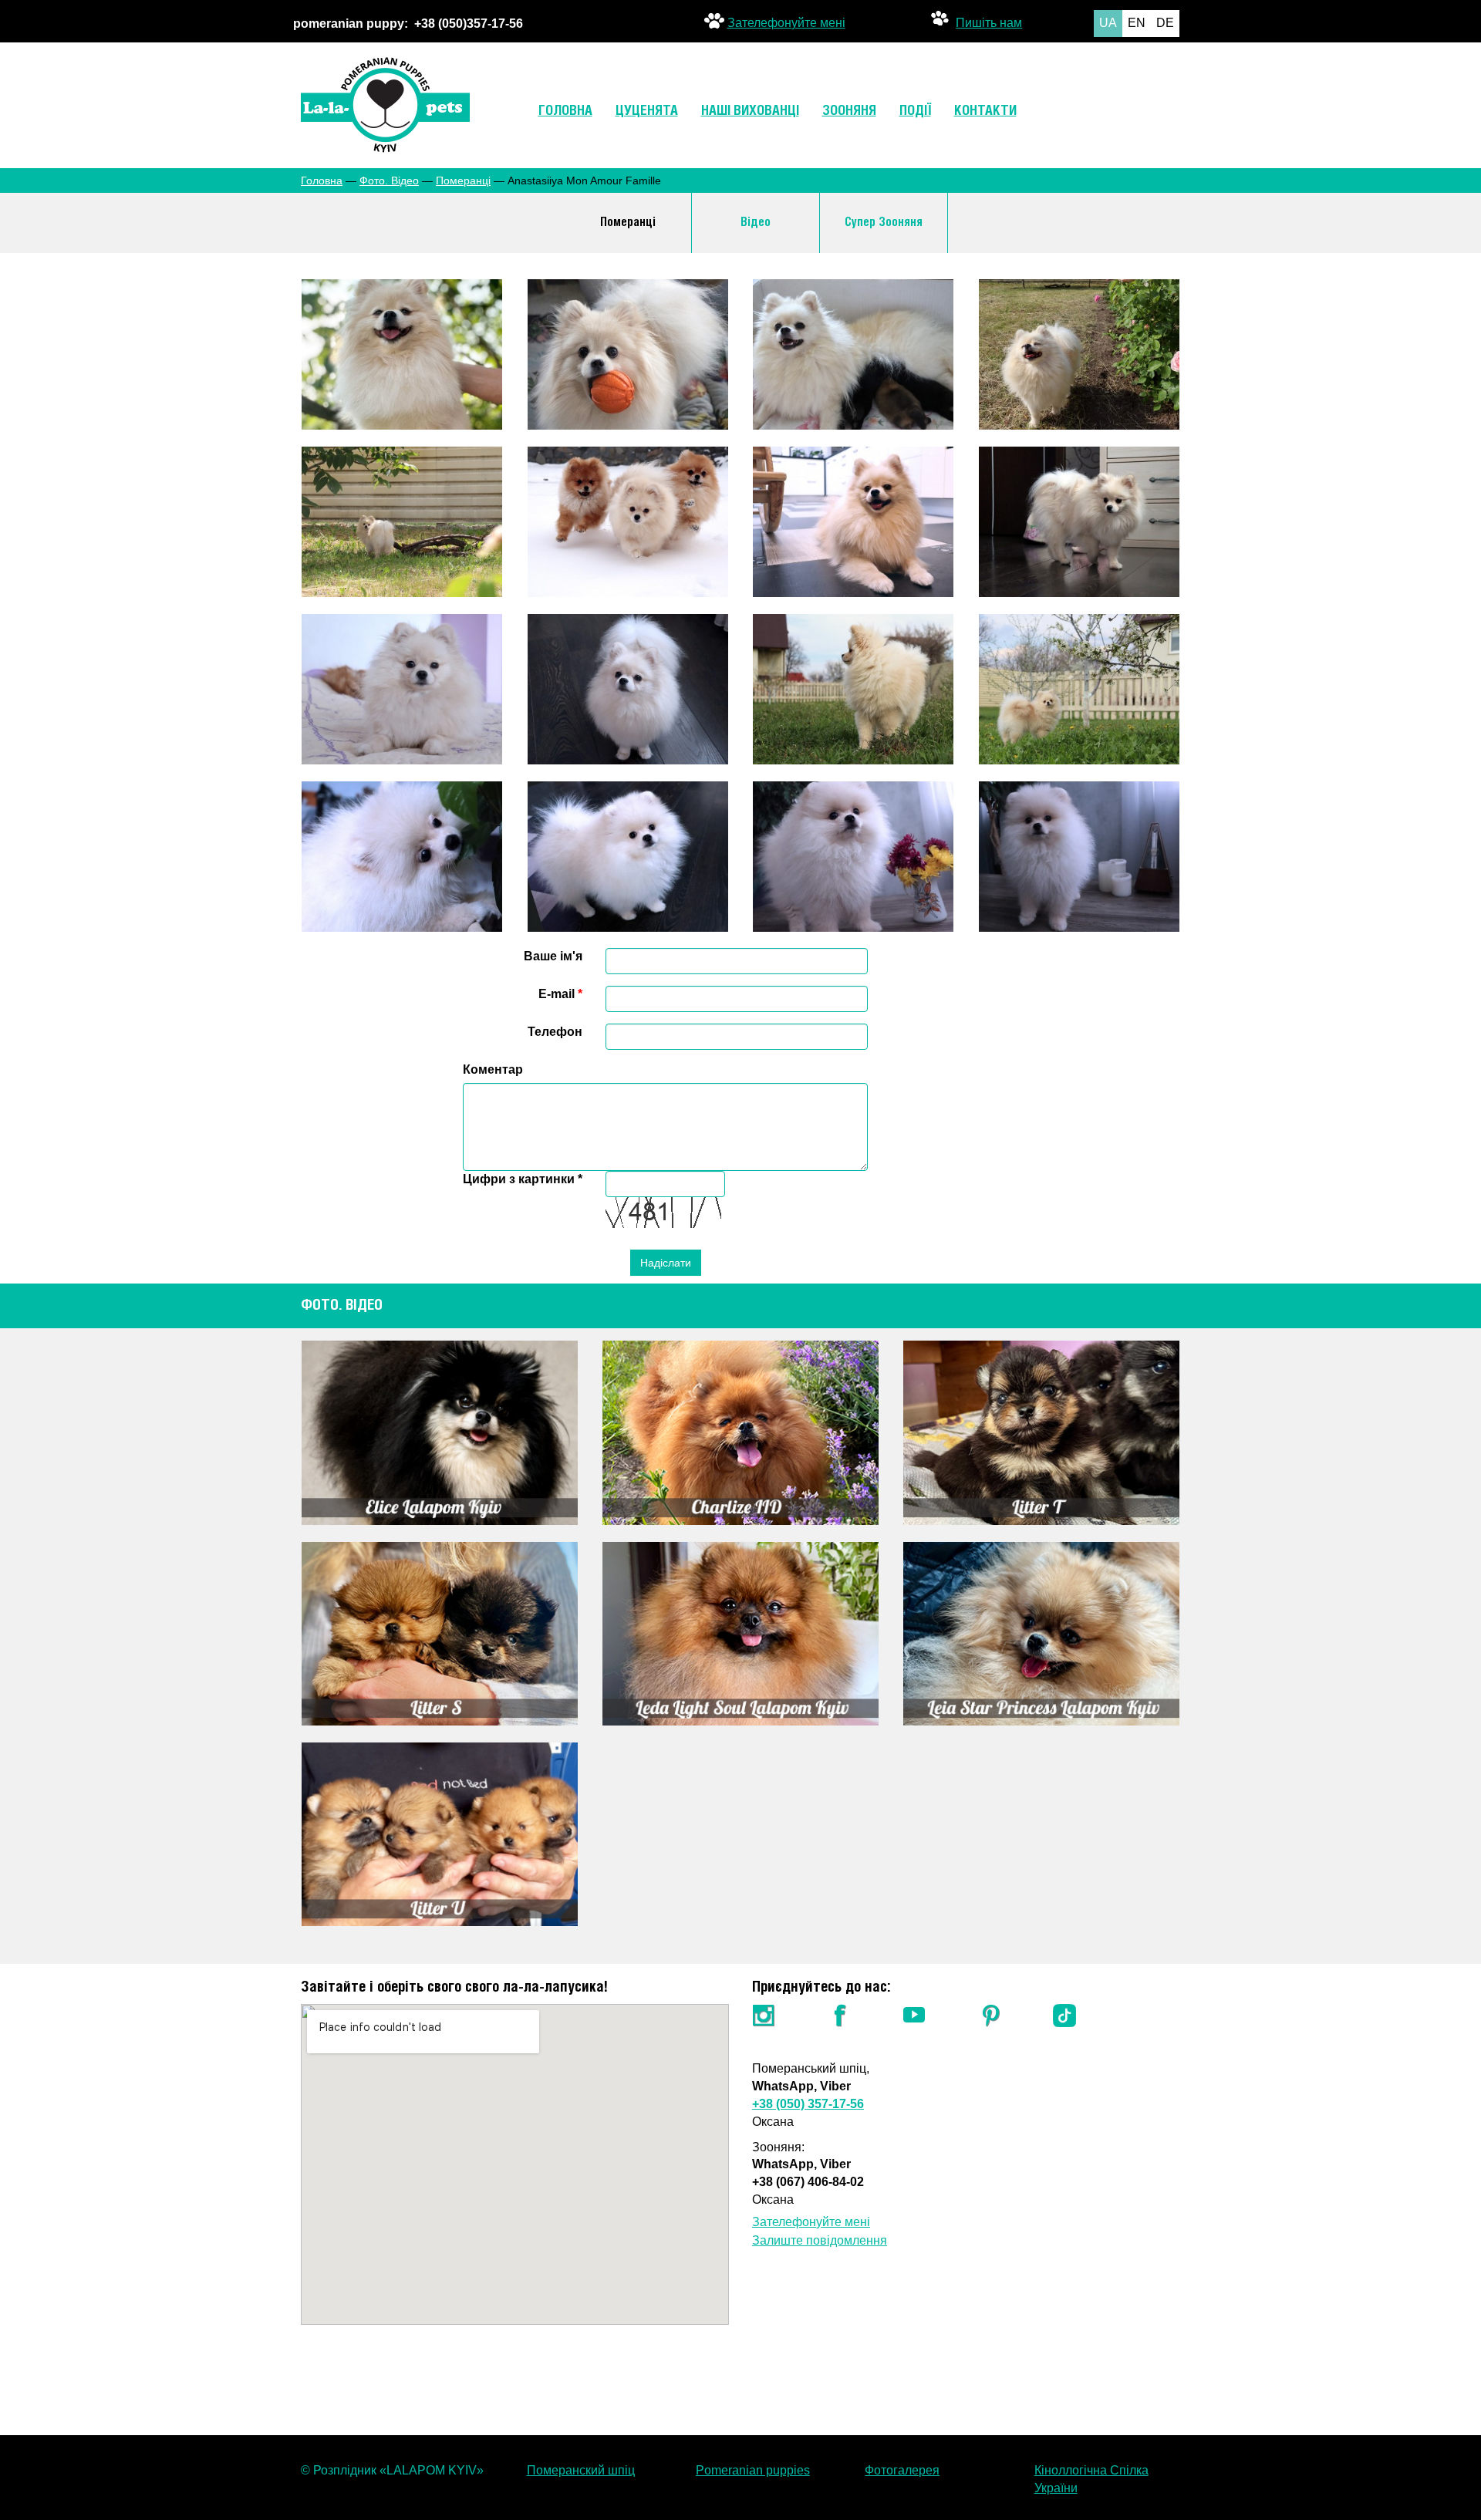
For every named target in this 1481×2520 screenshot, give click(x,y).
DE (1165, 23)
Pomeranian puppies (753, 2470)
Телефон (555, 1032)
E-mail (560, 994)
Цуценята (647, 111)
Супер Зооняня (884, 223)
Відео (756, 223)
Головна (565, 111)
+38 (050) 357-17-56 (808, 2104)
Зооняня (849, 111)
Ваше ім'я (553, 956)
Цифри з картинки (523, 1179)
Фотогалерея (902, 2470)
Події (915, 111)
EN (1137, 23)
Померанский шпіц (581, 2470)
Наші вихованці (750, 111)
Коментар (493, 1069)
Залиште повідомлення (820, 2240)
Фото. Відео (389, 180)
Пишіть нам (989, 21)
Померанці (463, 180)
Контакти (985, 111)
